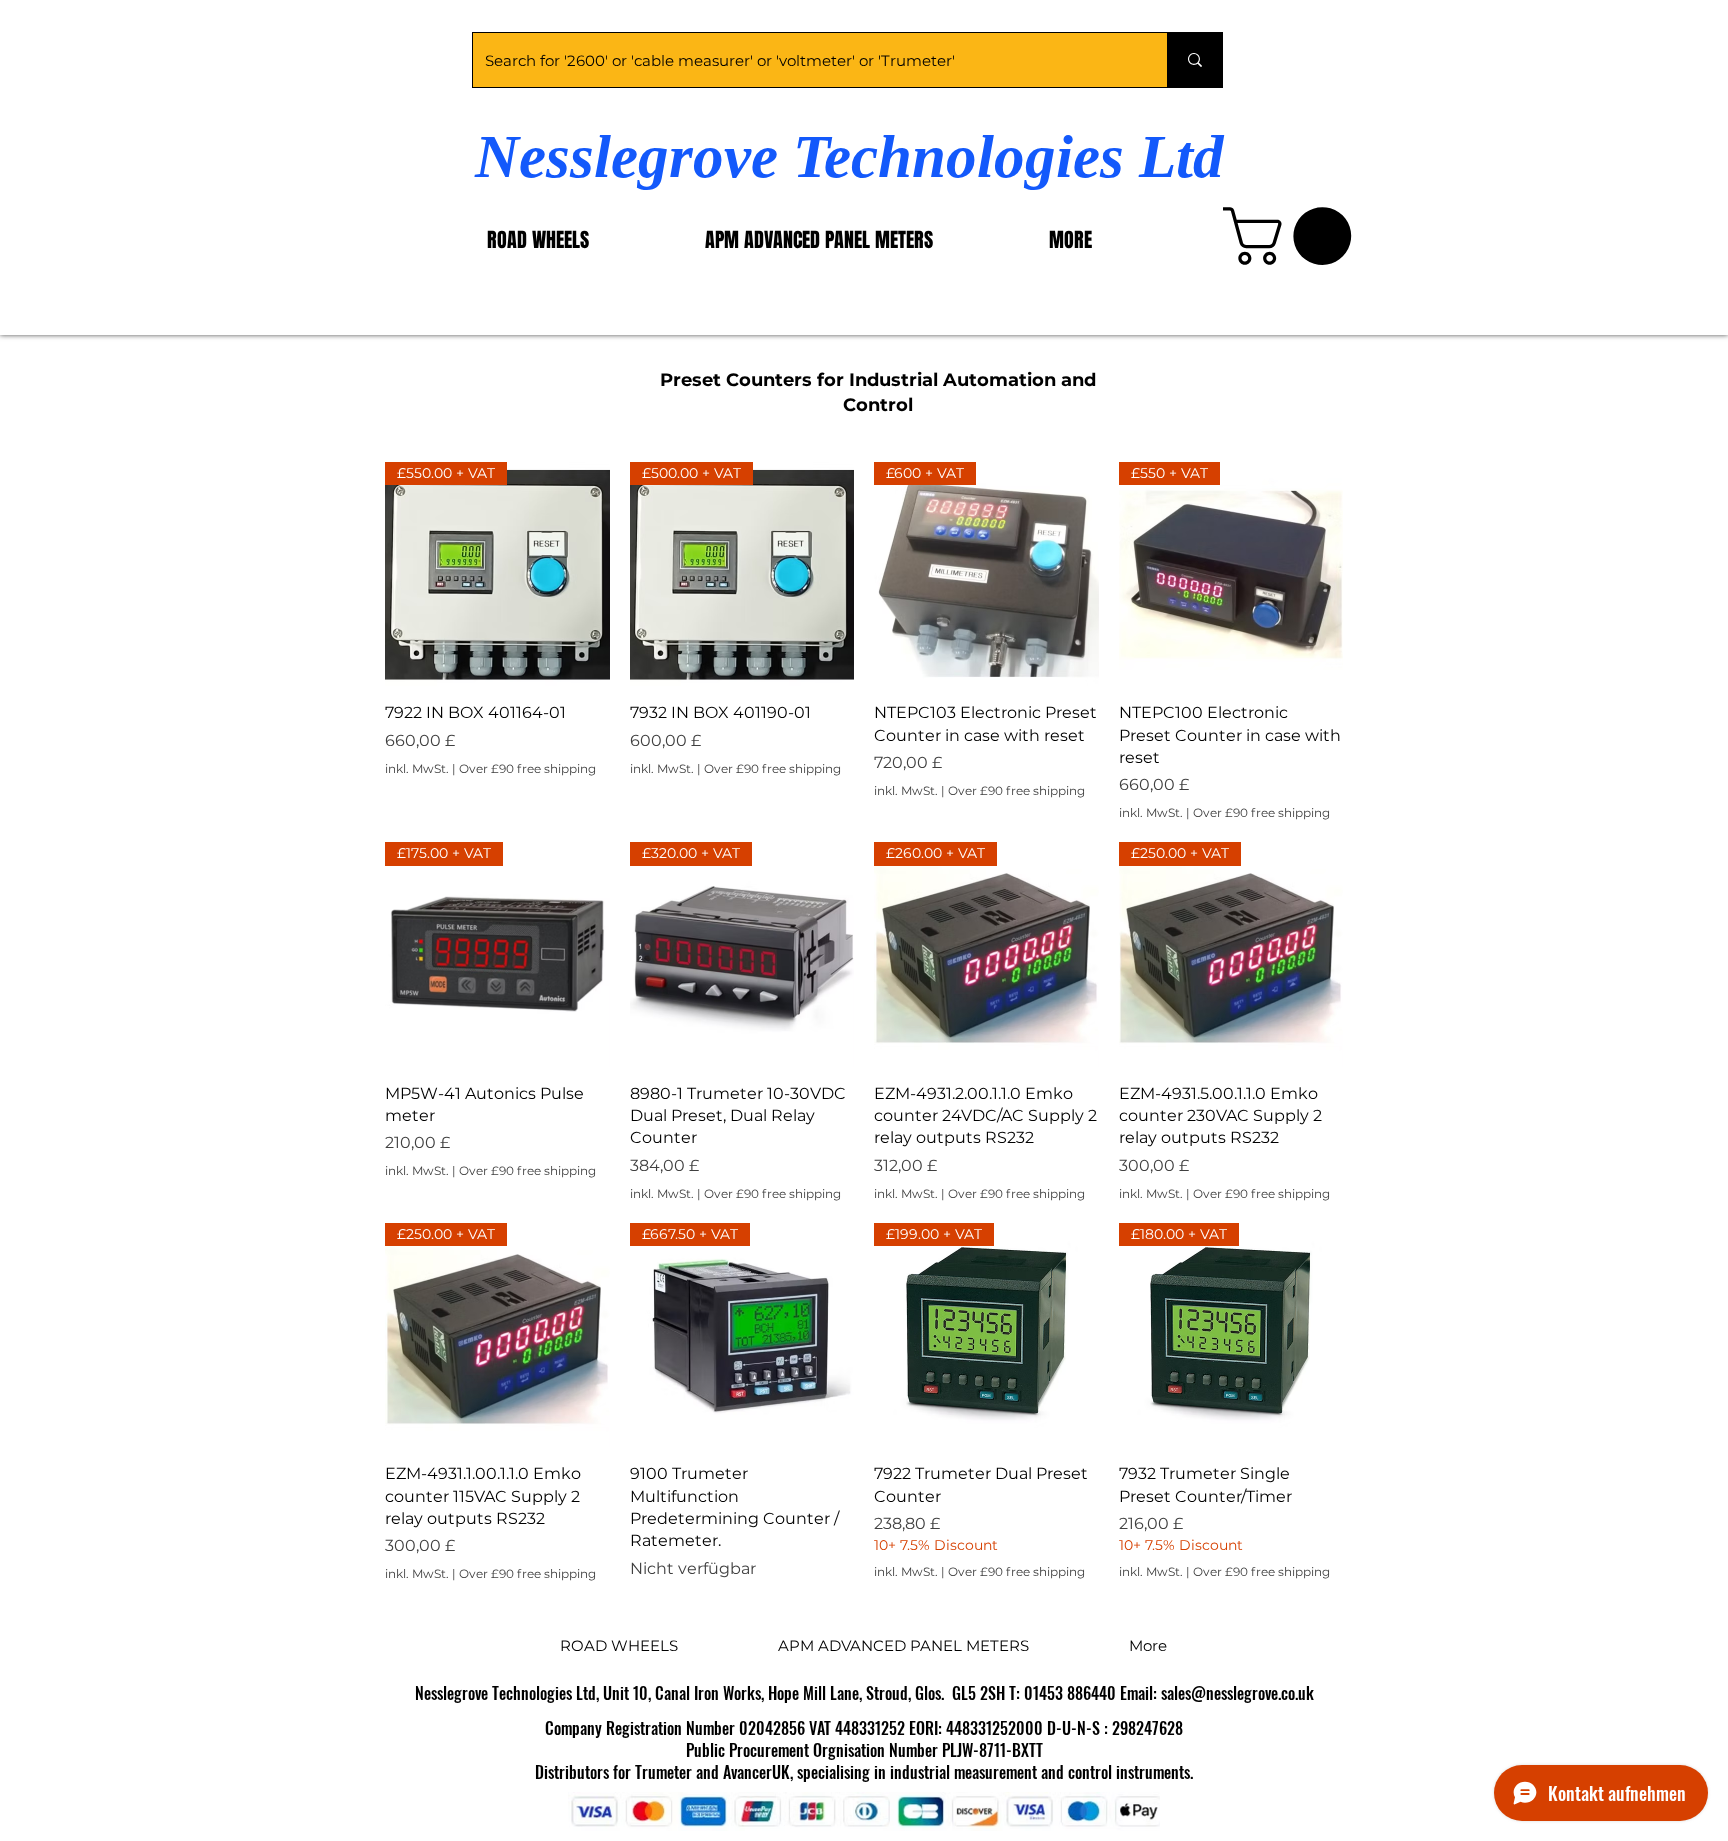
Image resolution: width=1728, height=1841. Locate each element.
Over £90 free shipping (527, 768)
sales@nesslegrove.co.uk (1237, 1693)
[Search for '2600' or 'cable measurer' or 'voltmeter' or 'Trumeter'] (1194, 60)
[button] (1294, 236)
